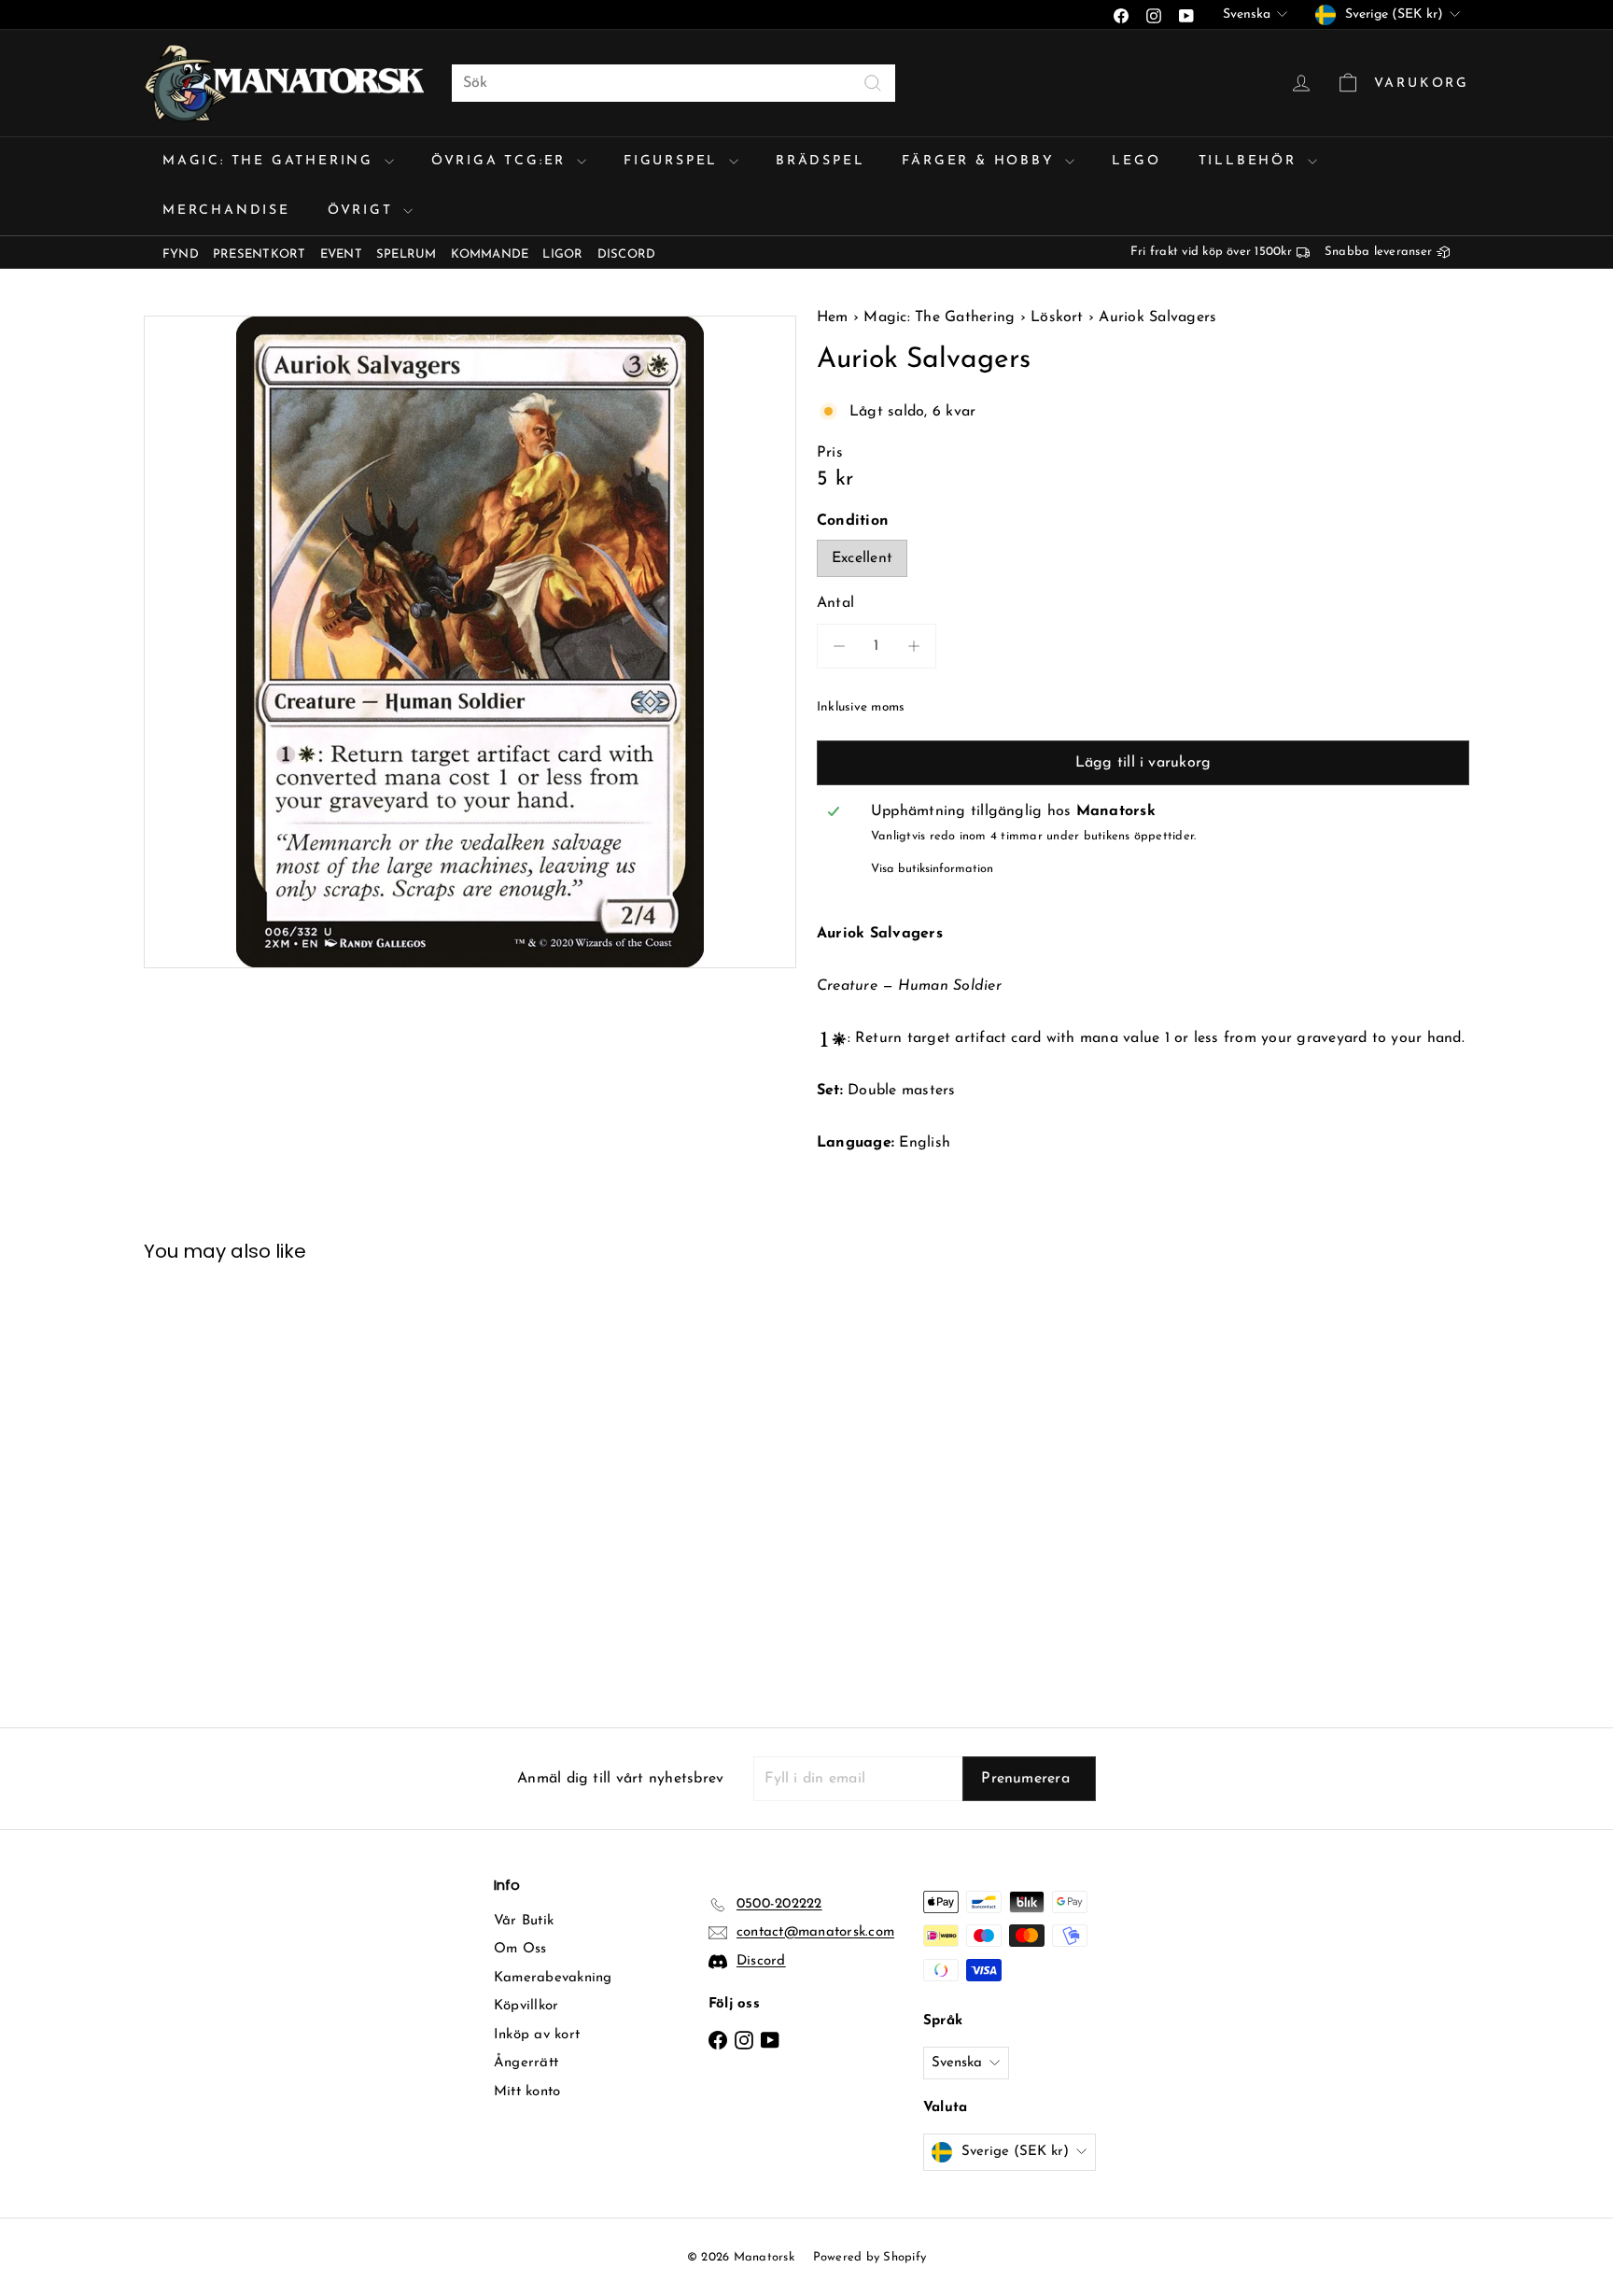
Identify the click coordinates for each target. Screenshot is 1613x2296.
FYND (181, 254)
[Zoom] (470, 642)
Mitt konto (527, 2092)
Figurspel (674, 161)
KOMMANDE (490, 254)
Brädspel (820, 161)
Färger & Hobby (981, 161)
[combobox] (673, 83)
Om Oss (520, 1949)
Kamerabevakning (553, 1978)
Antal (835, 603)
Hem (835, 317)
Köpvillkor (526, 2006)
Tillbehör (1251, 161)
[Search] (873, 83)
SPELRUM (407, 254)
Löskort (1057, 317)
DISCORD (627, 254)
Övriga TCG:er (502, 161)
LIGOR (562, 254)
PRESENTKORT (259, 254)
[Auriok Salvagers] (246, 1481)
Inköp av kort (537, 2035)
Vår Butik (524, 1921)
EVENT (341, 254)
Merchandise (226, 211)
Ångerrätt (526, 2063)
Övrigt (364, 211)
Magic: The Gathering (271, 161)
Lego (1136, 161)
